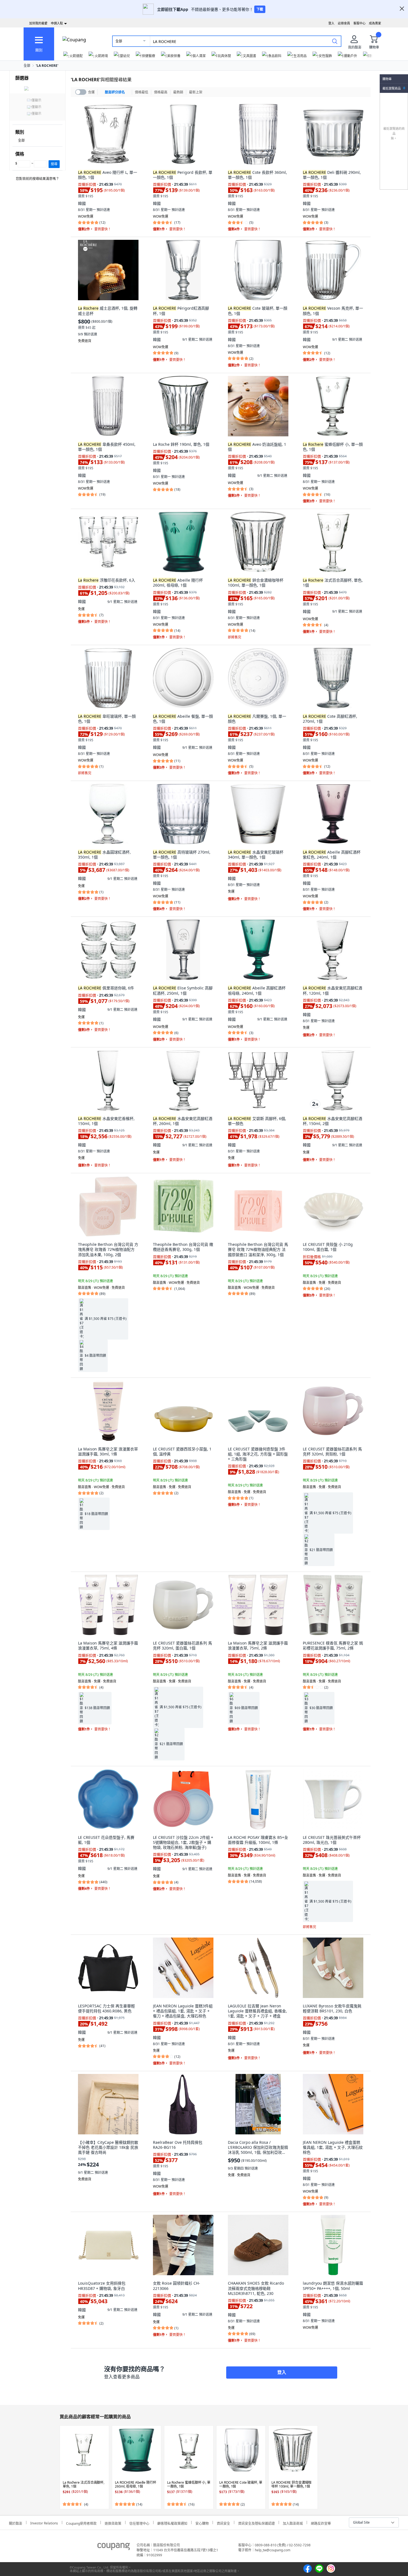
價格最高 (161, 92)
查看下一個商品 (323, 2467)
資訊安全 (223, 2523)
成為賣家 (375, 23)
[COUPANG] (114, 2547)
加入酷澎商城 (293, 2523)
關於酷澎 (16, 2523)
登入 (331, 23)
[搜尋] (335, 41)
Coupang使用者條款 (81, 2523)
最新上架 (196, 92)
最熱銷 (178, 92)
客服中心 (359, 23)
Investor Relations (44, 2522)
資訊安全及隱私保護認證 (256, 2523)
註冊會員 (344, 23)
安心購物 (202, 2523)
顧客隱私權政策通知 (172, 2523)
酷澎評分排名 (115, 92)
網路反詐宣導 (321, 2523)
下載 (260, 9)
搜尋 (54, 164)
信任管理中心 (139, 2523)
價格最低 (142, 92)
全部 (119, 41)
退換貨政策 (113, 2523)
